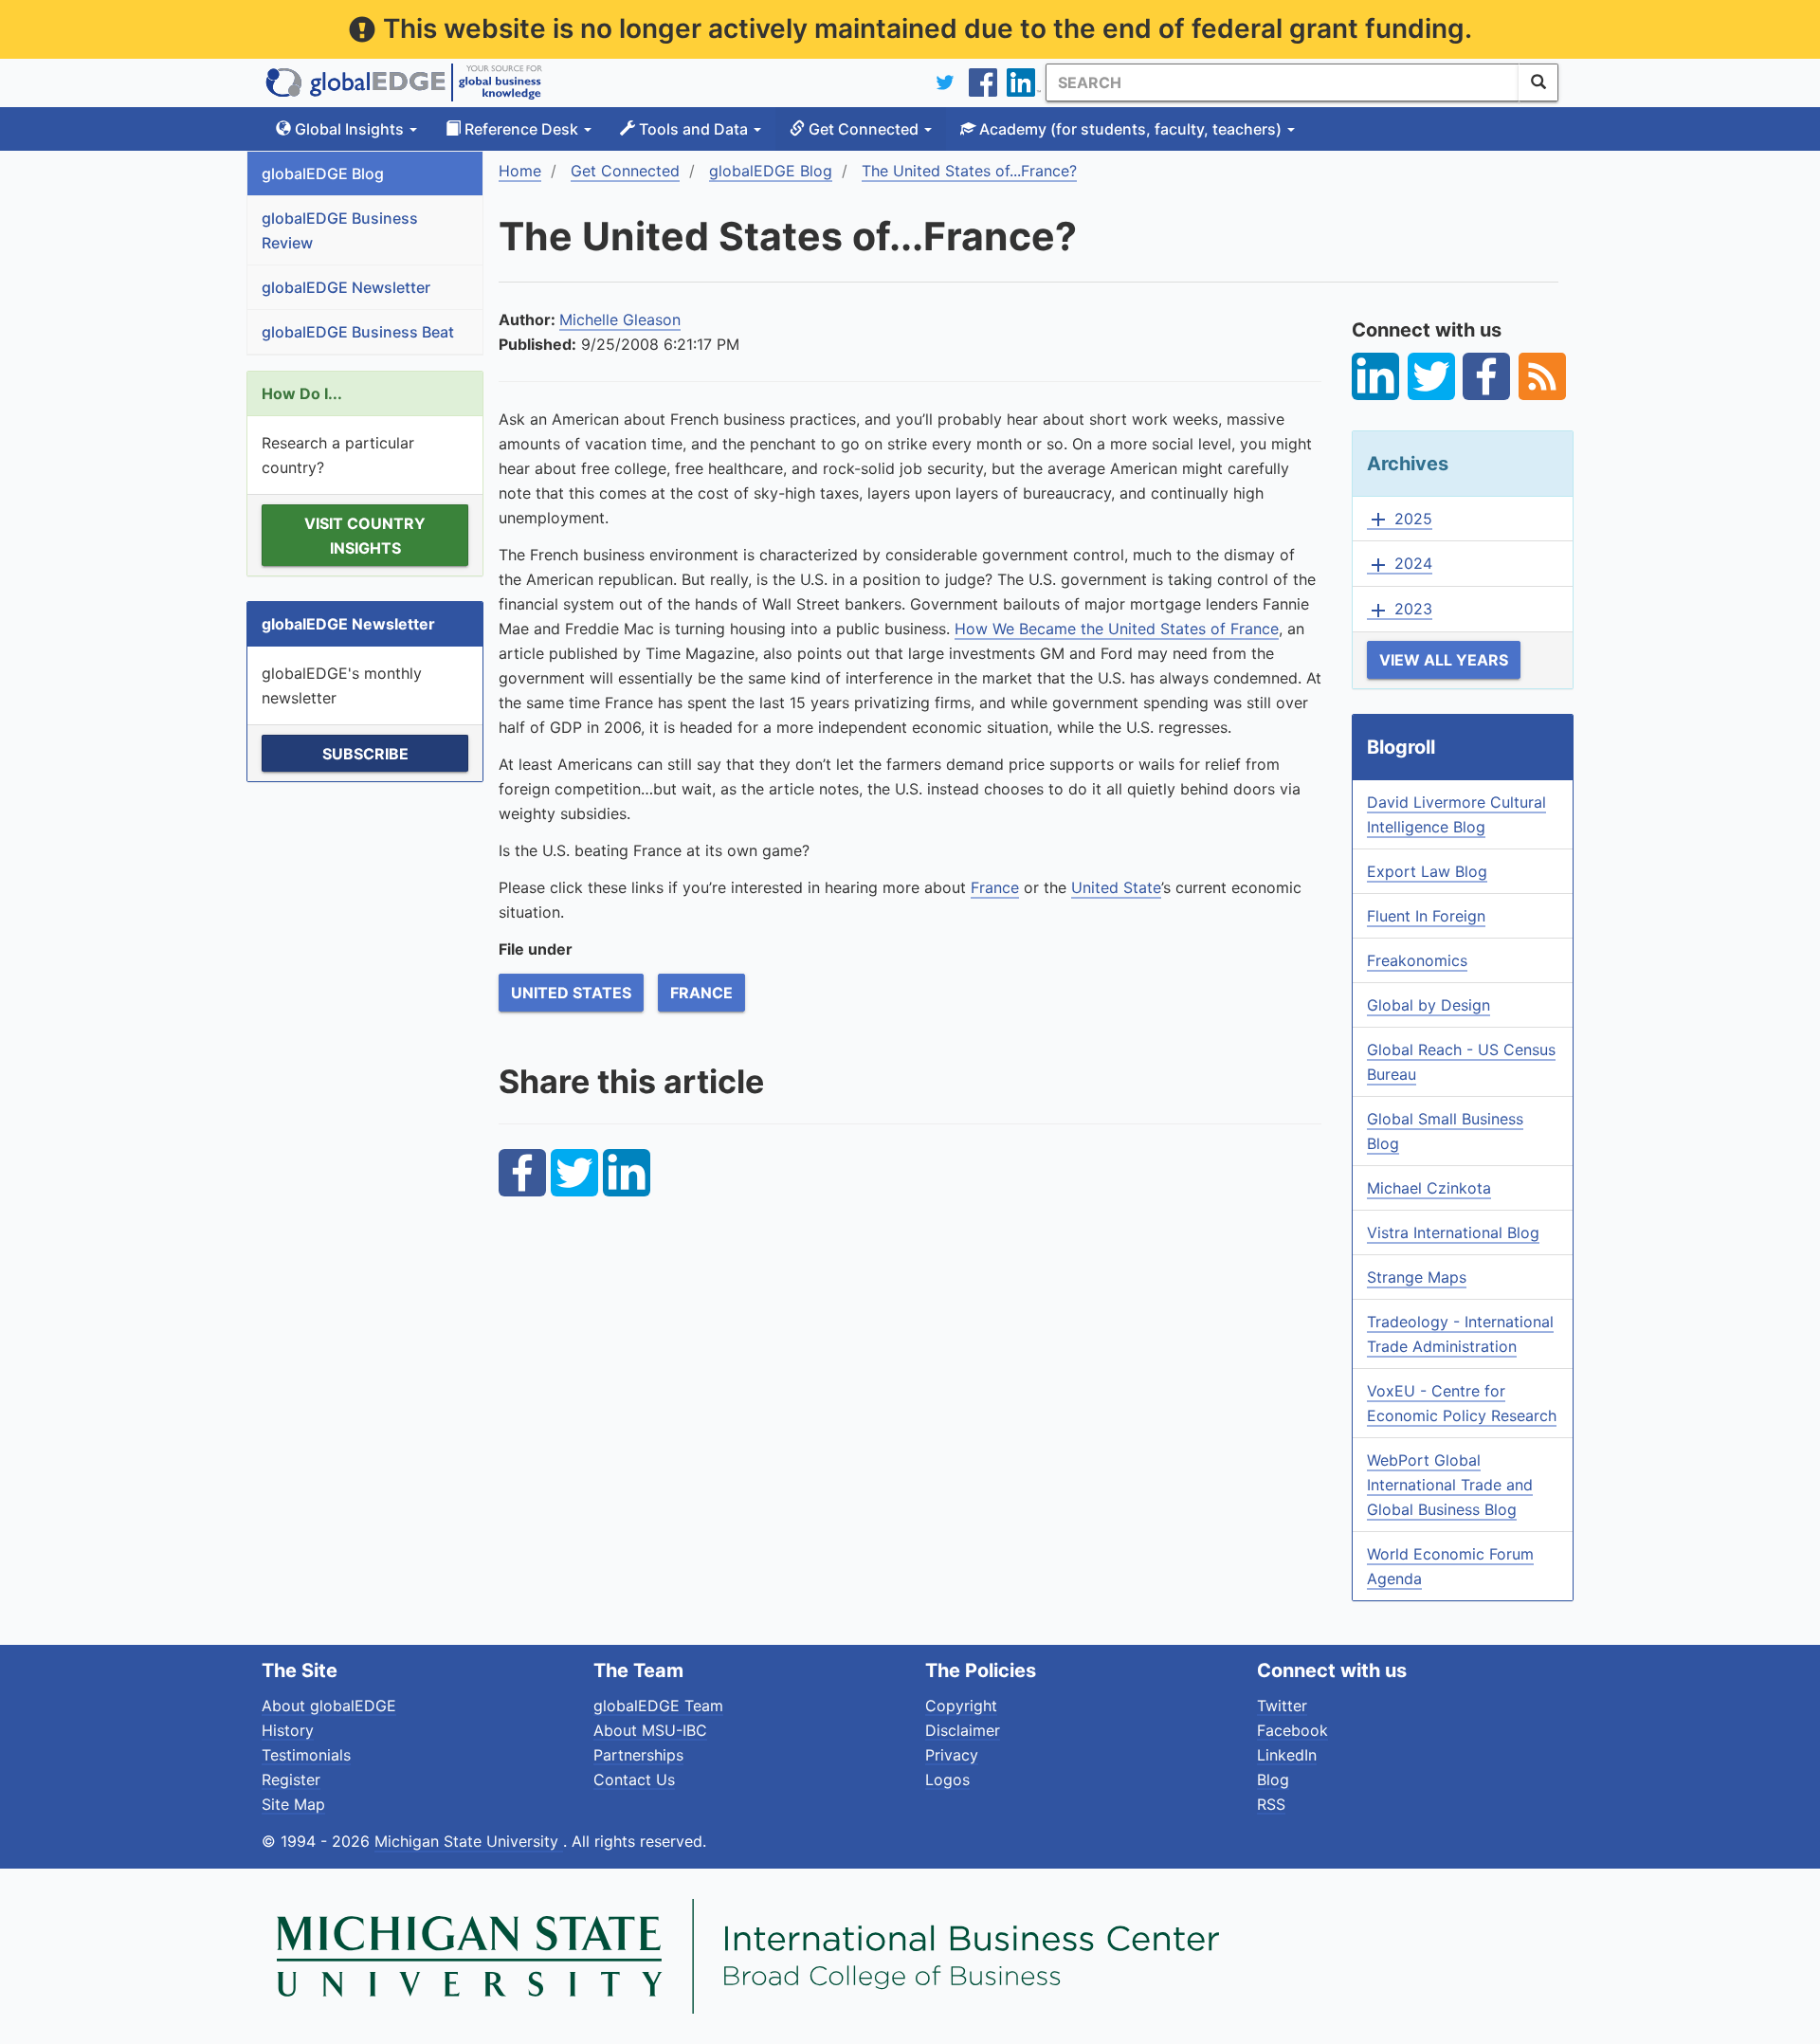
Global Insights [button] (349, 129)
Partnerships (638, 1755)
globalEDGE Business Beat (358, 332)
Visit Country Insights (365, 536)
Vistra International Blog (1453, 1232)
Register (291, 1779)
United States (571, 993)
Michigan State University (469, 1841)
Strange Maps (1417, 1277)
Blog (1273, 1779)
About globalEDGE (329, 1706)
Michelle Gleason (620, 319)
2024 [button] (1400, 564)
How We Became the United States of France (1117, 629)
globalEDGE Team (658, 1706)
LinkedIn (1287, 1755)
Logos (947, 1779)
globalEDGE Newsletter (346, 287)
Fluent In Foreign (1426, 916)
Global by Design (1429, 1005)
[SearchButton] (1538, 82)
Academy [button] (1128, 129)
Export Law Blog (1427, 871)
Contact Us (634, 1779)
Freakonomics (1417, 960)
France (701, 993)
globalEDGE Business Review (340, 230)
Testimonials (306, 1755)
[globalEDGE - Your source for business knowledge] (404, 82)
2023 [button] (1400, 610)
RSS (1271, 1804)
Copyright (961, 1706)
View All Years (1444, 660)
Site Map (293, 1804)
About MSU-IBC (650, 1730)
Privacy (952, 1755)
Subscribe (365, 754)
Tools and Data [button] (693, 129)
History (288, 1730)
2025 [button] (1400, 520)
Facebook (1292, 1730)
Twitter (1282, 1706)
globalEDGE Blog (323, 173)
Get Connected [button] (864, 129)
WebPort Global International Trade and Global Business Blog (1450, 1485)
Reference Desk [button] (521, 129)
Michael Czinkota (1429, 1188)
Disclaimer (963, 1730)
